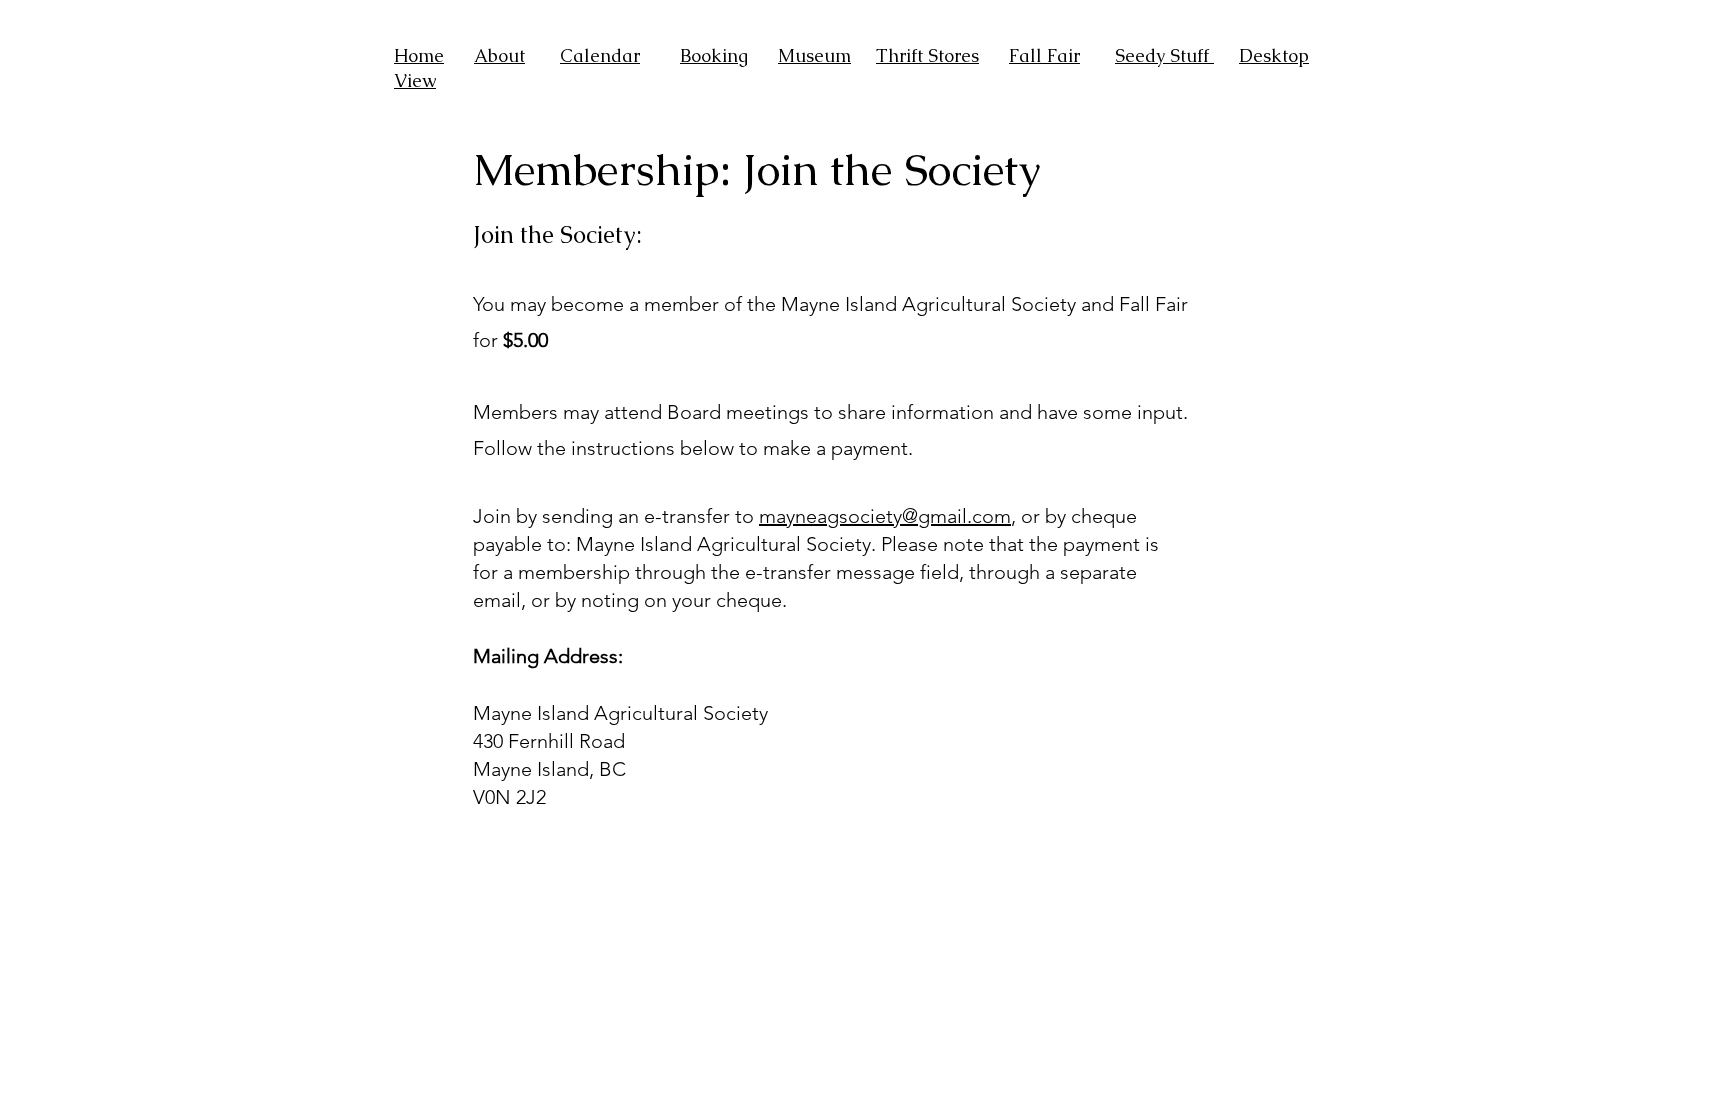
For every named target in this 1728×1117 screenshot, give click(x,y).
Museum (814, 55)
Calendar (600, 55)
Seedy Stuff (1164, 55)
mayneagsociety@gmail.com (885, 516)
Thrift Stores (927, 55)
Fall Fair (1044, 55)
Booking (714, 55)
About (499, 55)
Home (419, 55)
